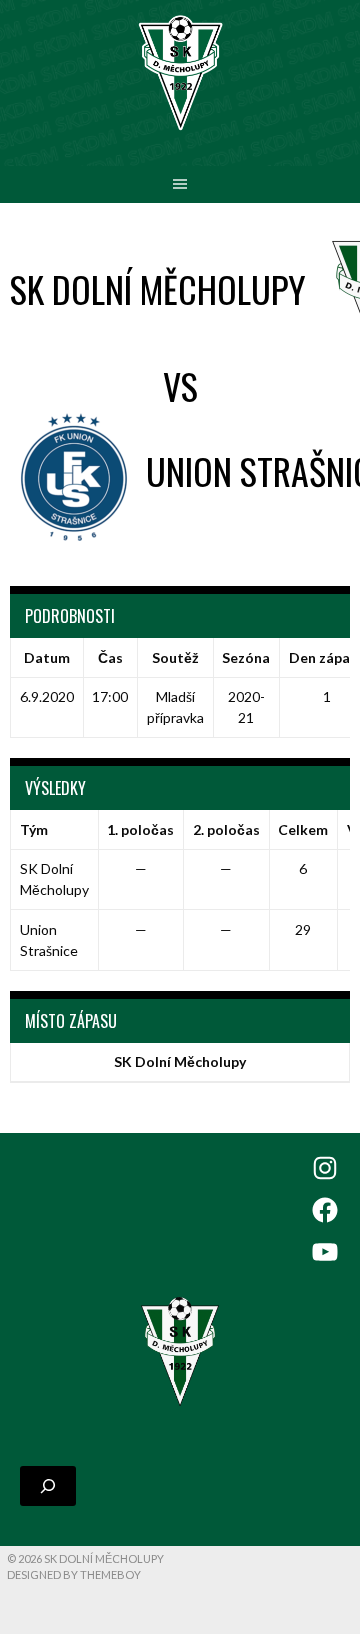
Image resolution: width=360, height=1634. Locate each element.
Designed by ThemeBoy (74, 1574)
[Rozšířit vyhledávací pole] (48, 1486)
